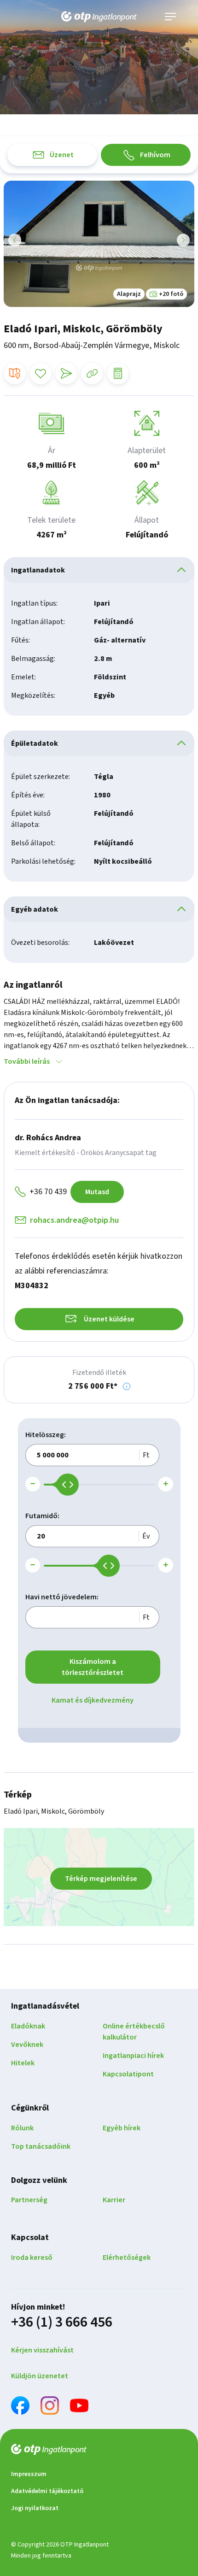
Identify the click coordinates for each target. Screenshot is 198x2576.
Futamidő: (42, 1516)
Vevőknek (27, 2045)
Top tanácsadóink (41, 2146)
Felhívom (155, 155)
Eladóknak (28, 2026)
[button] (127, 1386)
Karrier (114, 2200)
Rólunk (22, 2128)
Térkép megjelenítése (101, 1879)
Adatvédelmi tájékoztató (47, 2491)
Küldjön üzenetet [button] (40, 2376)
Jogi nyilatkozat (35, 2508)
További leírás (27, 1061)
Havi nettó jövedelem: (62, 1597)
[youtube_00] (79, 2407)
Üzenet (62, 155)
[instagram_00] (50, 2407)
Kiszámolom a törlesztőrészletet (93, 1667)
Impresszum (29, 2474)
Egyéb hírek (122, 2128)
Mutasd (97, 1192)
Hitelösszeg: (46, 1435)
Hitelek (23, 2063)
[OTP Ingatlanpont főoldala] (99, 17)
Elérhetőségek (127, 2258)
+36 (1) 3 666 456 (62, 2322)
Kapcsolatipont (128, 2074)
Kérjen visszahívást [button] (42, 2350)
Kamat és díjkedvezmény (93, 1700)
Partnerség (29, 2200)
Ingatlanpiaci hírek (133, 2056)
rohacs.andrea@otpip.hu (74, 1220)
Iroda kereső (32, 2258)
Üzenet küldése (109, 1319)
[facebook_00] (20, 2407)
